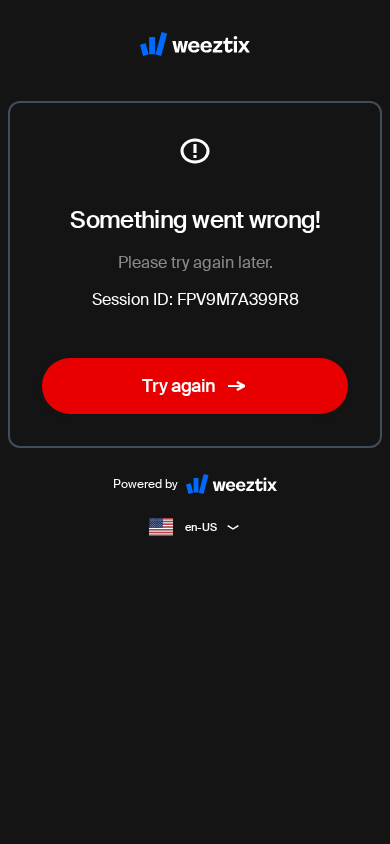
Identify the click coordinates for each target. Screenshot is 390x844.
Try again (179, 386)
